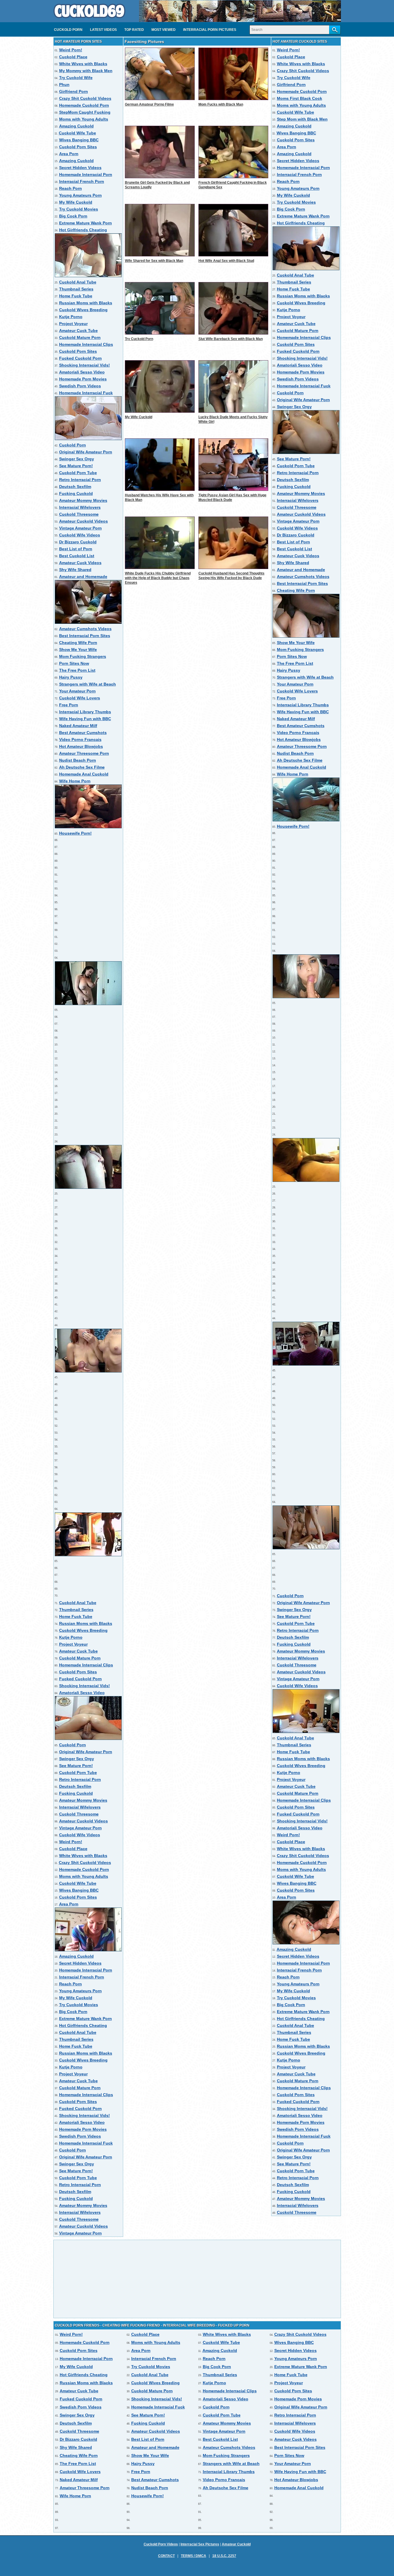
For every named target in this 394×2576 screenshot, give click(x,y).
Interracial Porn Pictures (210, 30)
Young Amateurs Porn (80, 195)
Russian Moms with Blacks (86, 303)
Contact (166, 2556)
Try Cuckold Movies (79, 209)
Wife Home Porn (75, 781)
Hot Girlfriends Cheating (83, 230)
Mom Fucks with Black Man (221, 104)
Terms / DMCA (194, 2556)
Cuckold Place (73, 57)
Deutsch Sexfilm (75, 487)
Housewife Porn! (75, 833)
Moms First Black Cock (300, 98)
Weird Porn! (71, 50)
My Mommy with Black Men (86, 71)
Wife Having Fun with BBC (85, 719)
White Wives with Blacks (83, 64)
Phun (64, 85)
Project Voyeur (73, 324)
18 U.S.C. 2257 (224, 2556)
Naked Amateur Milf (78, 726)
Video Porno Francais (80, 739)
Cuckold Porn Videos (161, 2544)
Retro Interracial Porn (80, 480)
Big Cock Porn (73, 216)
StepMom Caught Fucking (85, 112)
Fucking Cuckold (76, 493)
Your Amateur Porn (77, 691)
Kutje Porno (71, 317)
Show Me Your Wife (78, 649)
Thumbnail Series (76, 289)
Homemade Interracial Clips (86, 344)
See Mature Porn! (76, 466)
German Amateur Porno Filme (149, 104)
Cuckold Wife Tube (77, 133)
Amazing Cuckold (76, 126)
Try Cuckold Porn (139, 339)
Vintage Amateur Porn (80, 528)
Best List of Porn (76, 549)
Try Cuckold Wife (76, 78)
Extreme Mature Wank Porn (86, 223)
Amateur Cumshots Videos (85, 629)
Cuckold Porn (68, 30)
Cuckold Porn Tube (78, 473)
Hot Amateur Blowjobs (81, 746)
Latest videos (103, 30)
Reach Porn (71, 188)
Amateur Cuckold (236, 2544)
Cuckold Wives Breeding (83, 310)
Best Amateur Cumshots (83, 733)
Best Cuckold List (77, 556)
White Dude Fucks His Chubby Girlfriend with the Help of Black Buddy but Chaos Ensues (158, 578)
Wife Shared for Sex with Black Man (154, 261)
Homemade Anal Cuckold (84, 774)
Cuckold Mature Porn (80, 337)
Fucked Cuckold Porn (80, 358)
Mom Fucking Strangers (83, 656)
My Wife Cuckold (76, 202)
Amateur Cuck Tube (78, 331)
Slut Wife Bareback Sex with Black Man (231, 339)
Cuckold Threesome (79, 514)
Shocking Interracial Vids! (85, 365)
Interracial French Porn (82, 181)
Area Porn (69, 154)
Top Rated (134, 30)
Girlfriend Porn (74, 91)
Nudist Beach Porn (78, 760)
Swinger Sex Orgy (77, 459)
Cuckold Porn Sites (78, 147)
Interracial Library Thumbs (85, 712)
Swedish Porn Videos (80, 386)
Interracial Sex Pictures (200, 2544)
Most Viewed (164, 30)
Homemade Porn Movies (83, 379)
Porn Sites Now (74, 663)
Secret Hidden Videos (80, 168)
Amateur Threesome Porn (84, 753)
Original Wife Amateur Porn (86, 452)
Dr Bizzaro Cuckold (78, 542)
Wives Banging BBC (79, 140)
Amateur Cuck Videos (80, 563)
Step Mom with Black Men (302, 119)
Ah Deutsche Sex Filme (82, 767)
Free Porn (69, 705)
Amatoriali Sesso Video (82, 372)
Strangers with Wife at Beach (88, 684)
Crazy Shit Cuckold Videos (85, 98)
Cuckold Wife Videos (80, 535)
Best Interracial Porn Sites (85, 636)
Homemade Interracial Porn (86, 174)
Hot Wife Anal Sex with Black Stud (226, 261)
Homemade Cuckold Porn (84, 105)
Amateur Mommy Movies (83, 500)
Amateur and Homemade (83, 577)
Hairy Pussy (71, 677)
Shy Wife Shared (75, 570)
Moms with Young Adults (84, 119)
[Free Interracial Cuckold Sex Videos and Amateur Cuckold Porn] (89, 20)
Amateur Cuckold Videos (84, 521)
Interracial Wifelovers (80, 507)
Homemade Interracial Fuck (86, 393)
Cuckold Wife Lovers (80, 698)
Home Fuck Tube (76, 296)
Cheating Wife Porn (78, 643)
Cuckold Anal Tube (78, 282)
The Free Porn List (77, 670)
